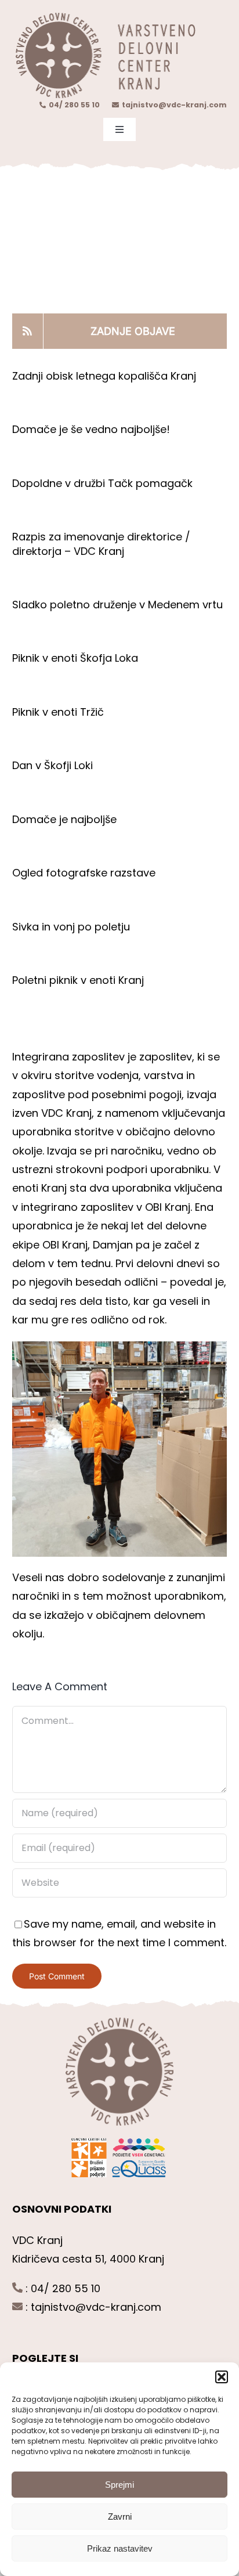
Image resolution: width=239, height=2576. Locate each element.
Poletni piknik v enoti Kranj (79, 980)
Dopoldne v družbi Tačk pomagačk (102, 483)
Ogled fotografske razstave (84, 873)
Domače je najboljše (66, 819)
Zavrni (120, 2517)
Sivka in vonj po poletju (71, 927)
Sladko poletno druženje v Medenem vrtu (117, 605)
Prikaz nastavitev (120, 2548)
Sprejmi (119, 2485)
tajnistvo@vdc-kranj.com (174, 105)
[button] (222, 2377)
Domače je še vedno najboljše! (91, 429)
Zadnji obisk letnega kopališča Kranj (104, 376)
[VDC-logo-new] (104, 17)
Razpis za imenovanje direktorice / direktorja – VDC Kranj (101, 544)
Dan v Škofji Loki (52, 765)
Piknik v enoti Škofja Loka (75, 658)
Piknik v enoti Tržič (59, 712)
